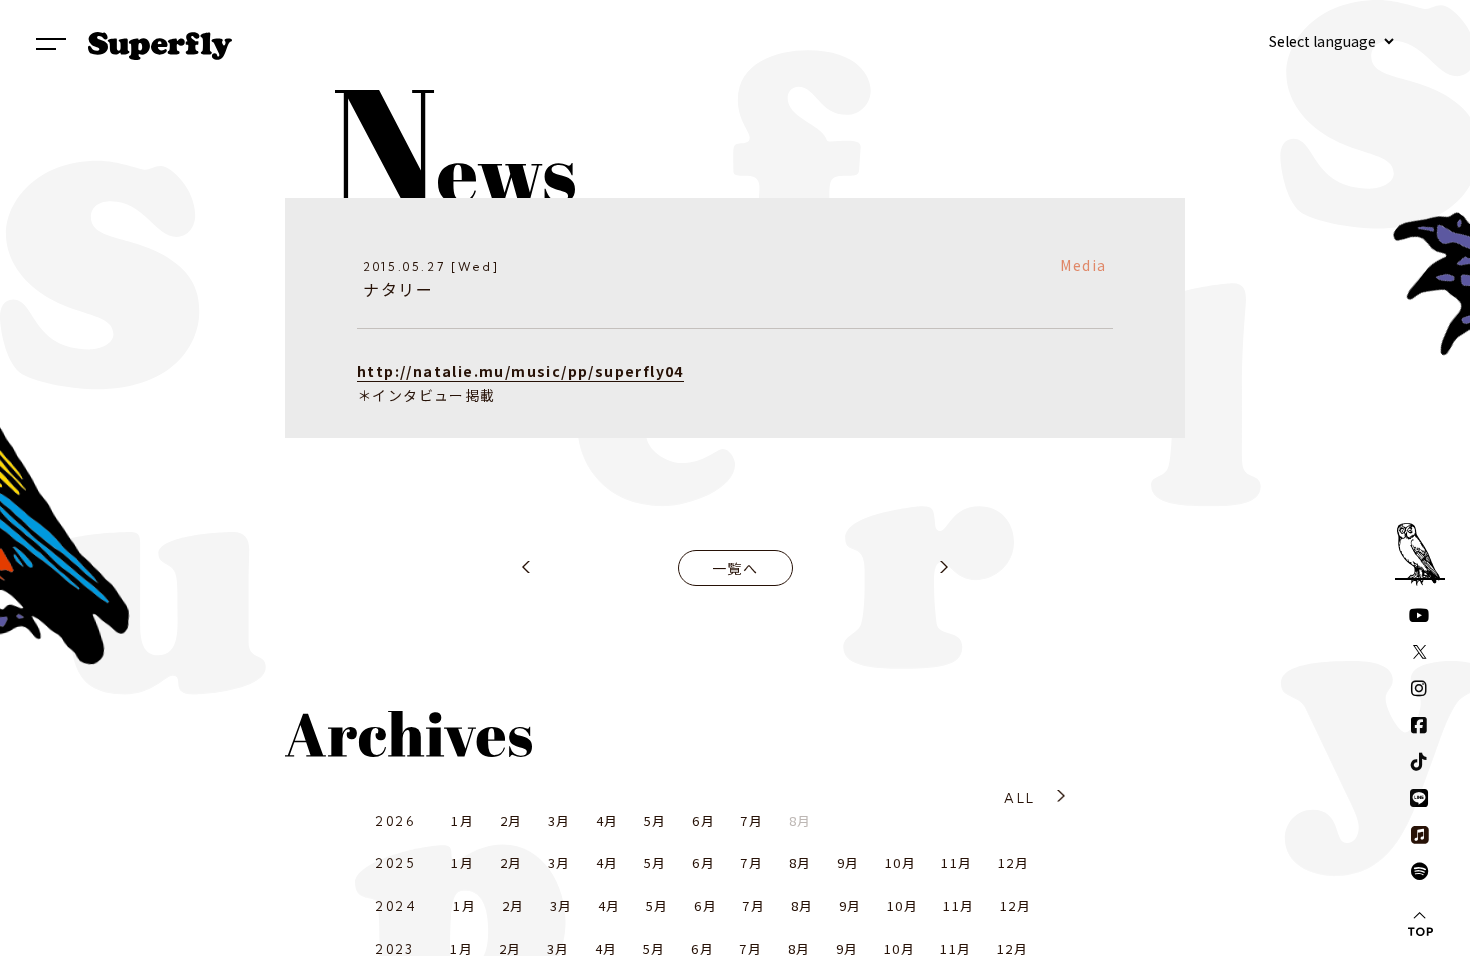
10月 (900, 862)
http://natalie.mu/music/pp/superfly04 (520, 371)
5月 (655, 820)
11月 (956, 862)
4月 (607, 820)
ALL (1019, 798)
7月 (751, 820)
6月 (703, 820)
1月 (462, 820)
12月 (1013, 862)
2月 (511, 820)
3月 (559, 820)
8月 (800, 862)
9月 (848, 862)
